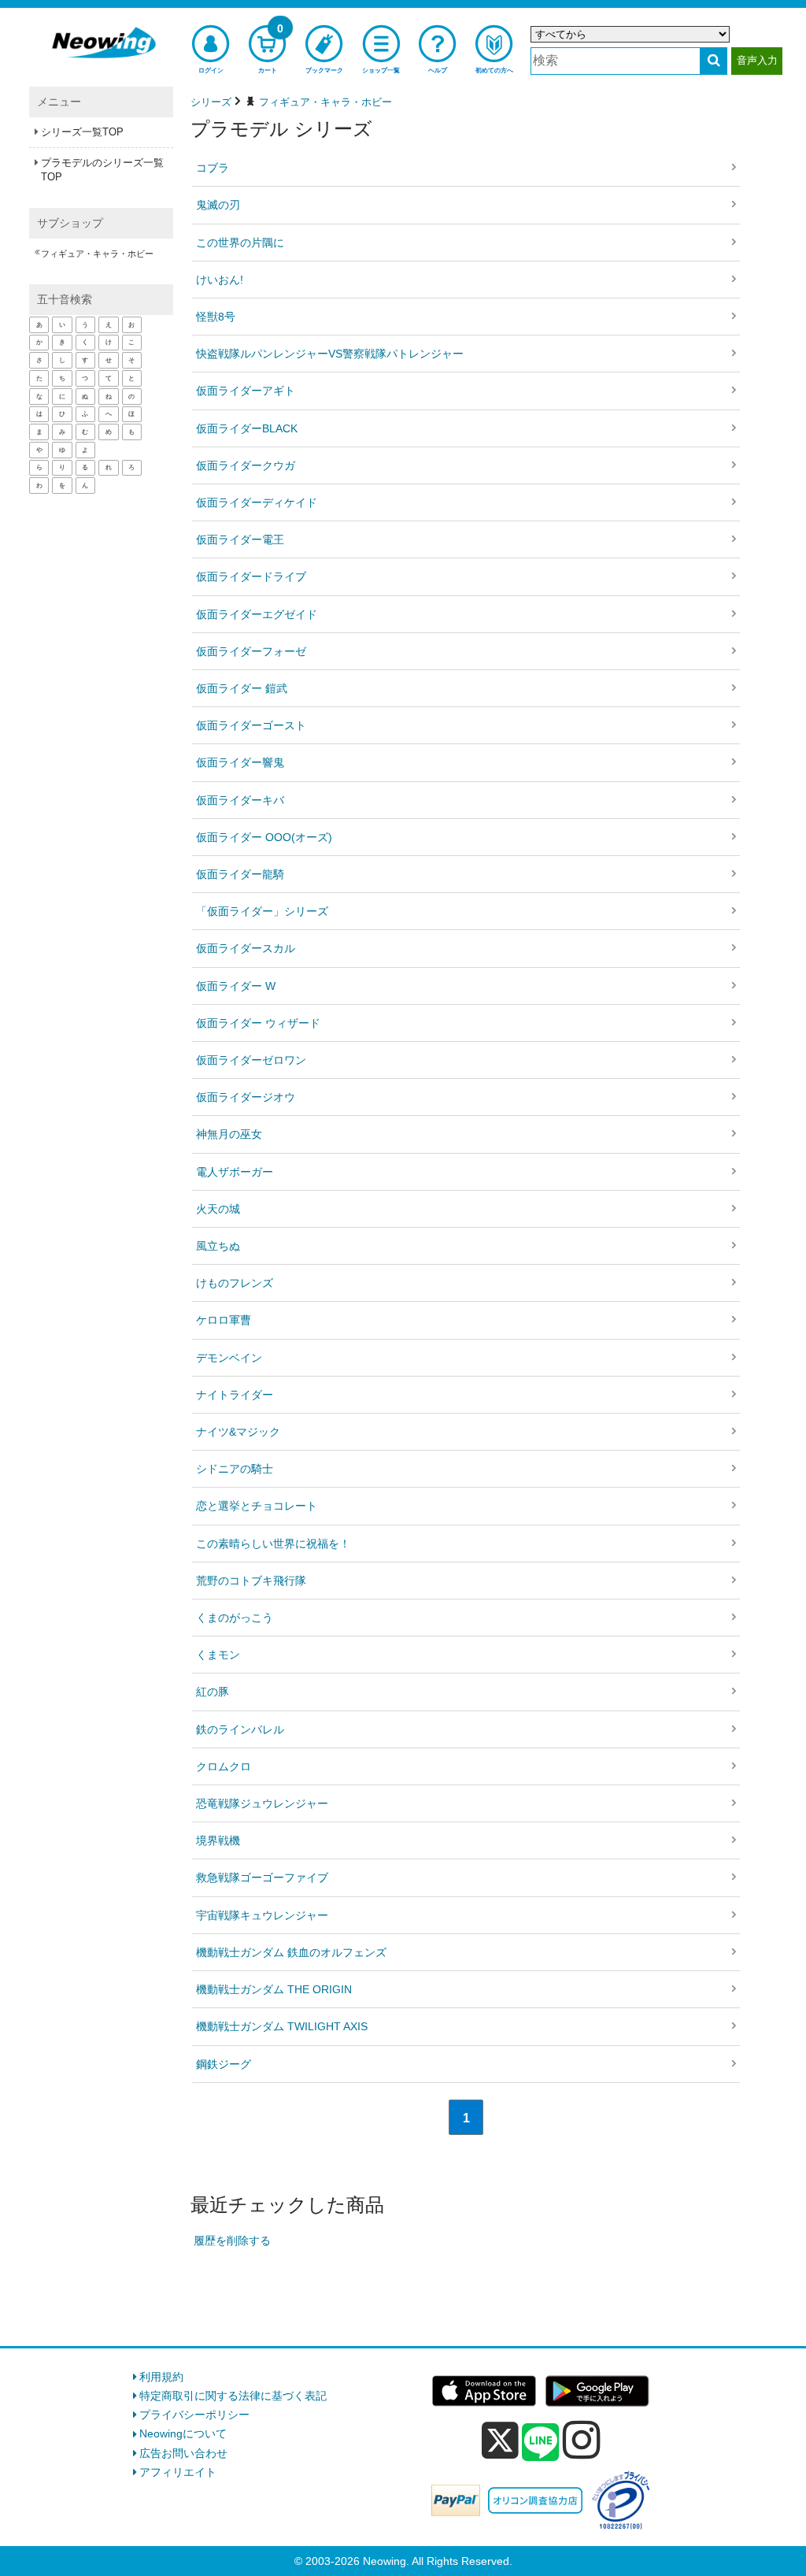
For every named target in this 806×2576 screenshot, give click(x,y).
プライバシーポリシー (194, 2415)
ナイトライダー (235, 1395)
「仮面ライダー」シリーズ (262, 911)
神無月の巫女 (229, 1134)
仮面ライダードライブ (251, 576)
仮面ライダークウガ (246, 465)
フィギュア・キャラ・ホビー (97, 254)
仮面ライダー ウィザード (258, 1023)
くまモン (218, 1655)
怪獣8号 (216, 317)
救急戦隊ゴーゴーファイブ (262, 1877)
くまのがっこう (235, 1618)
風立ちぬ (218, 1246)
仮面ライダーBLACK (247, 428)
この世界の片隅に (240, 243)
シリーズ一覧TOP (82, 132)
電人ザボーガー (235, 1172)
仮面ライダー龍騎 (240, 874)
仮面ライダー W (236, 986)
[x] (500, 2441)
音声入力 (757, 60)
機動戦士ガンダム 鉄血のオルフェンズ (291, 1952)
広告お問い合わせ (183, 2453)
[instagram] (582, 2440)
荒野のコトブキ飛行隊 (251, 1581)
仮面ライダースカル (246, 948)
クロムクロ (224, 1766)
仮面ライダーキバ (240, 800)
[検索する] (714, 61)
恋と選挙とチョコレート (257, 1506)
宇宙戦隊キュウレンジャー (262, 1915)
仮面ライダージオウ (246, 1097)
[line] (541, 2443)
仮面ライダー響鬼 (240, 762)
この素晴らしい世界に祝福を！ (273, 1544)
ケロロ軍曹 (224, 1320)
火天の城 (218, 1209)
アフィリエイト (178, 2472)
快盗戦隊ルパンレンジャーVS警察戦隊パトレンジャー (330, 354)
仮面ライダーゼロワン (251, 1060)
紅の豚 (213, 1692)
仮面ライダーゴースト (251, 725)
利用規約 (161, 2377)
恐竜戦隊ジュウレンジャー (262, 1803)
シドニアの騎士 (235, 1469)
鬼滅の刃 (218, 205)
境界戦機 (218, 1840)
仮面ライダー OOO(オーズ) (264, 837)
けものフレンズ (235, 1283)
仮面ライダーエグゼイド (257, 614)
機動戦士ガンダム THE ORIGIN (274, 1989)
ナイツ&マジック (238, 1432)
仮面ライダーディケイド (257, 502)
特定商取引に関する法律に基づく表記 (233, 2396)
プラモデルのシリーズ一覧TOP (102, 170)
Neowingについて (183, 2433)
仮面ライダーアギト (246, 391)
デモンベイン (229, 1358)
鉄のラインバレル (240, 1729)
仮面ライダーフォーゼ (251, 651)
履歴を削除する (232, 2241)
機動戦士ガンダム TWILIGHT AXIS (282, 2026)
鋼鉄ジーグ (224, 2064)
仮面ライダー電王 (240, 539)
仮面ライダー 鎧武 (242, 688)
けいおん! (220, 280)
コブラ (213, 168)
